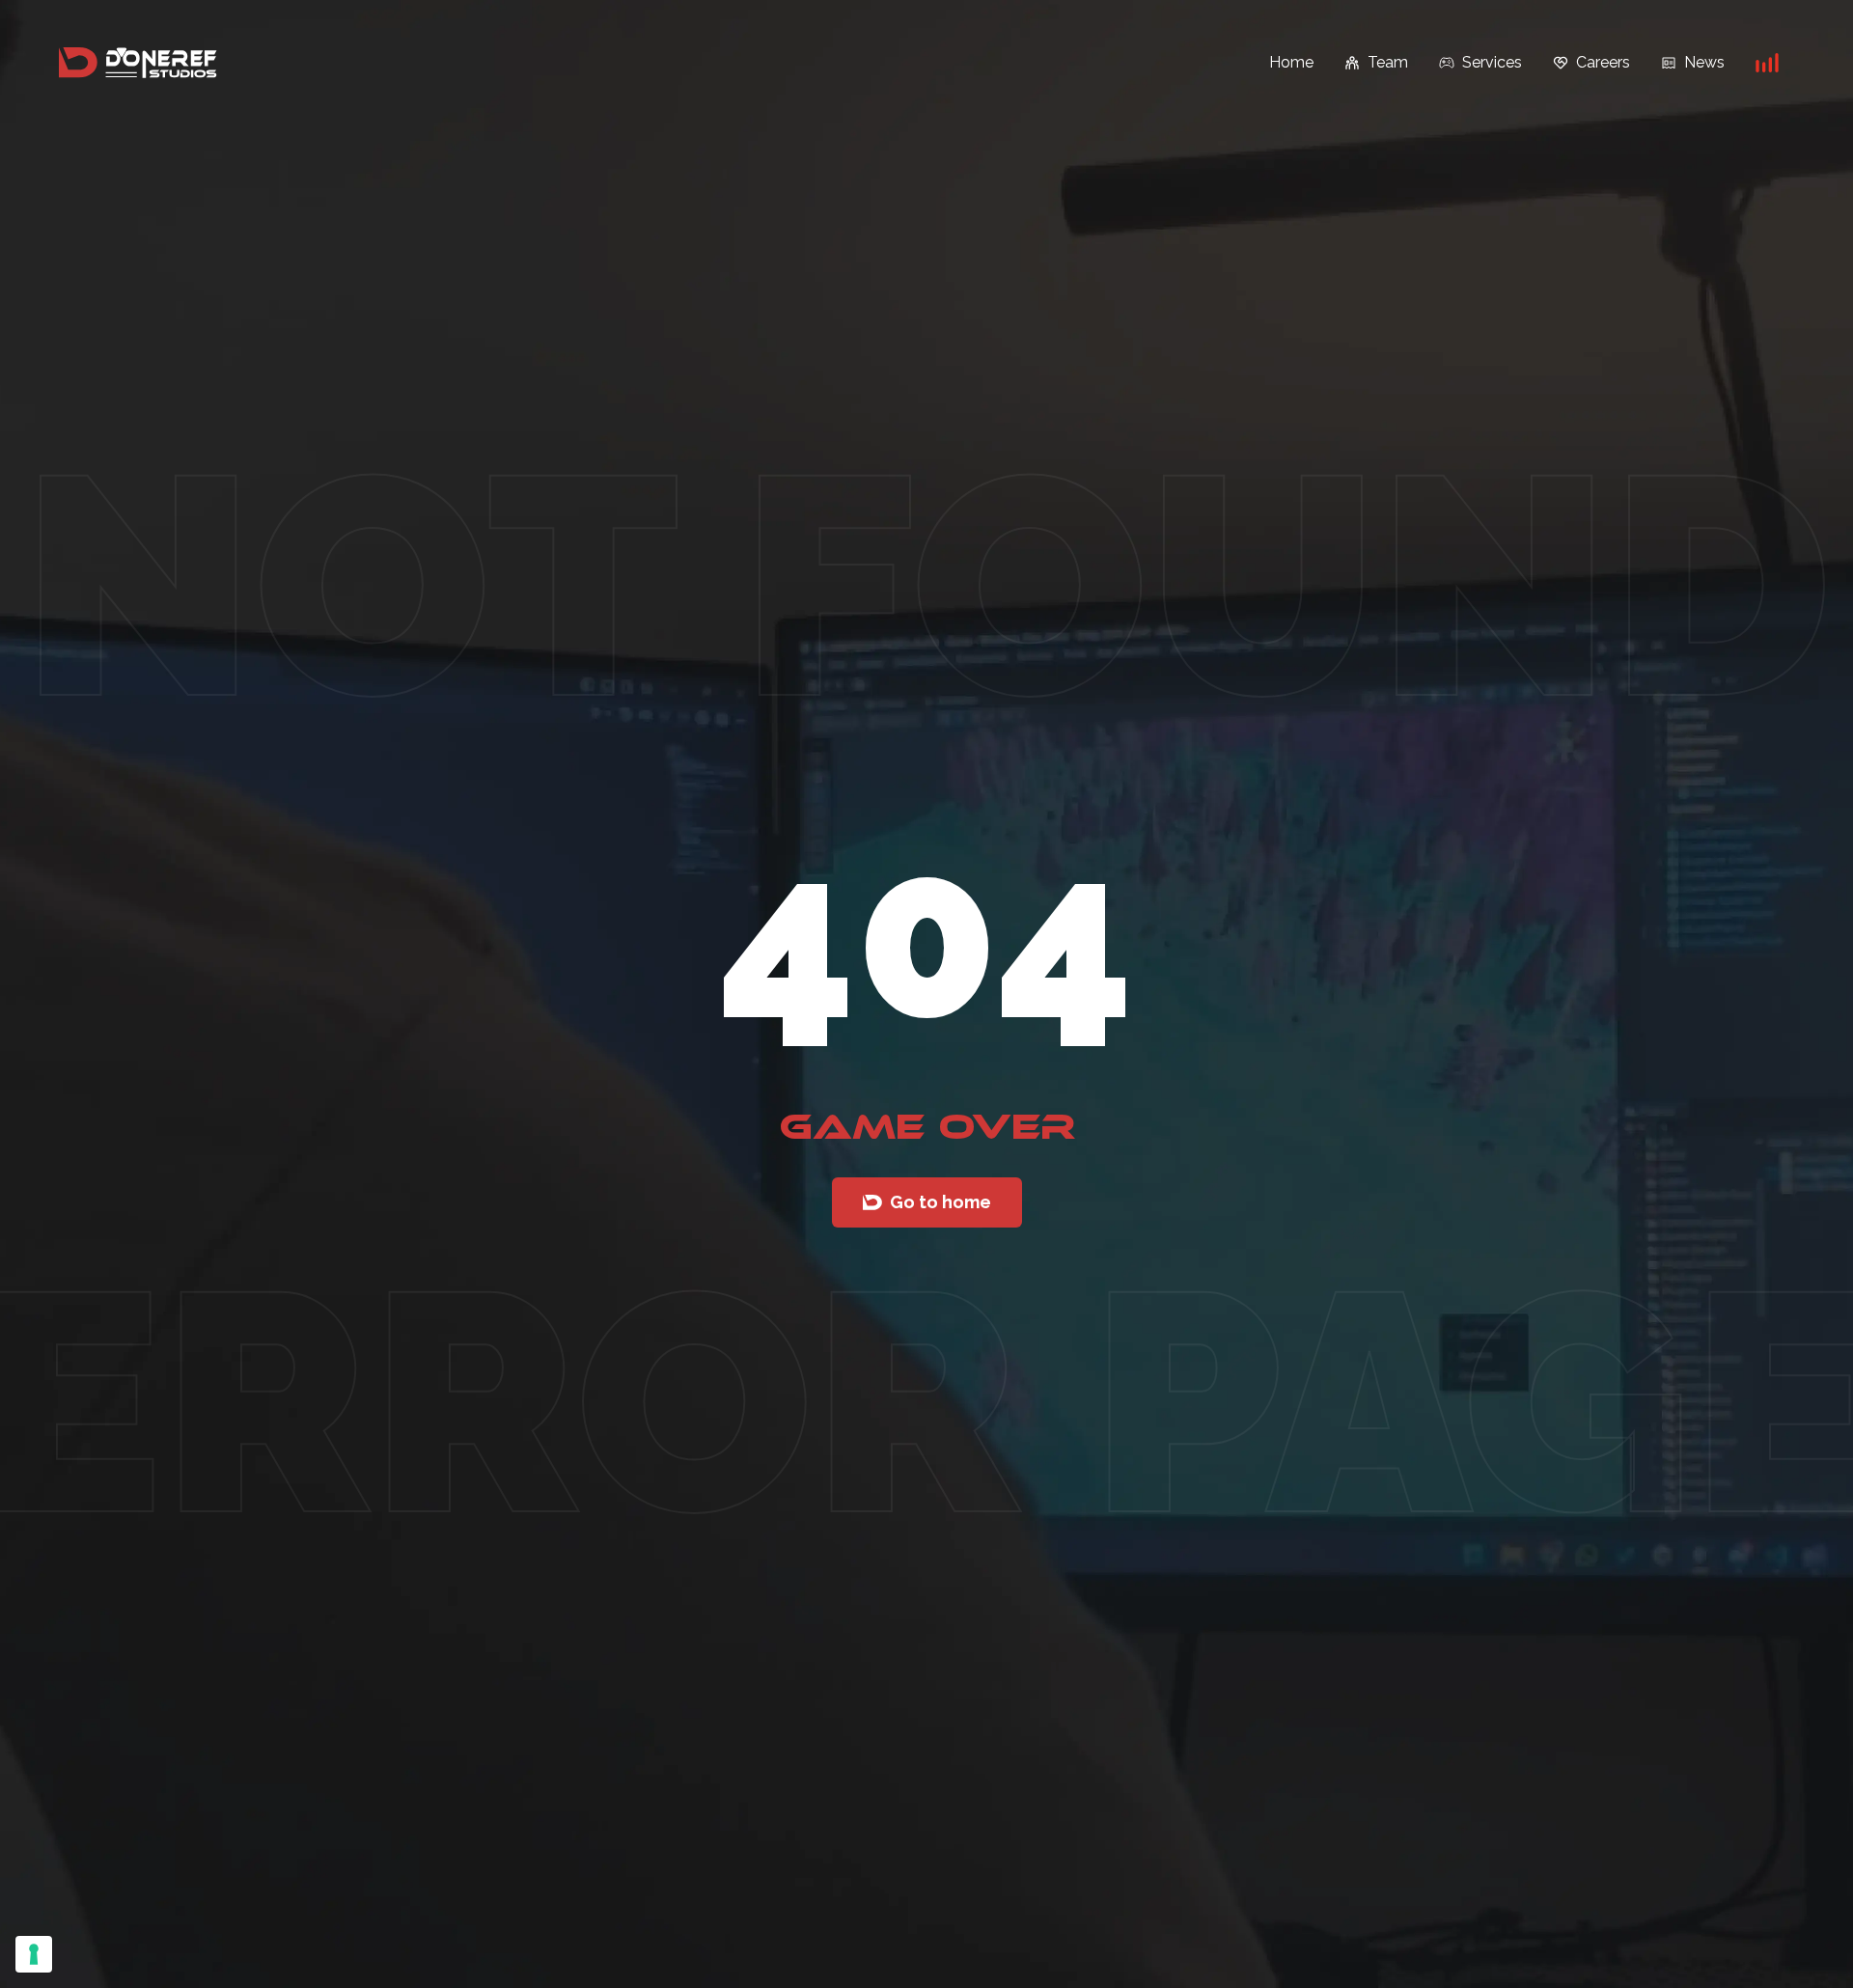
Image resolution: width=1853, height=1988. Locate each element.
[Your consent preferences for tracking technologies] (34, 1954)
